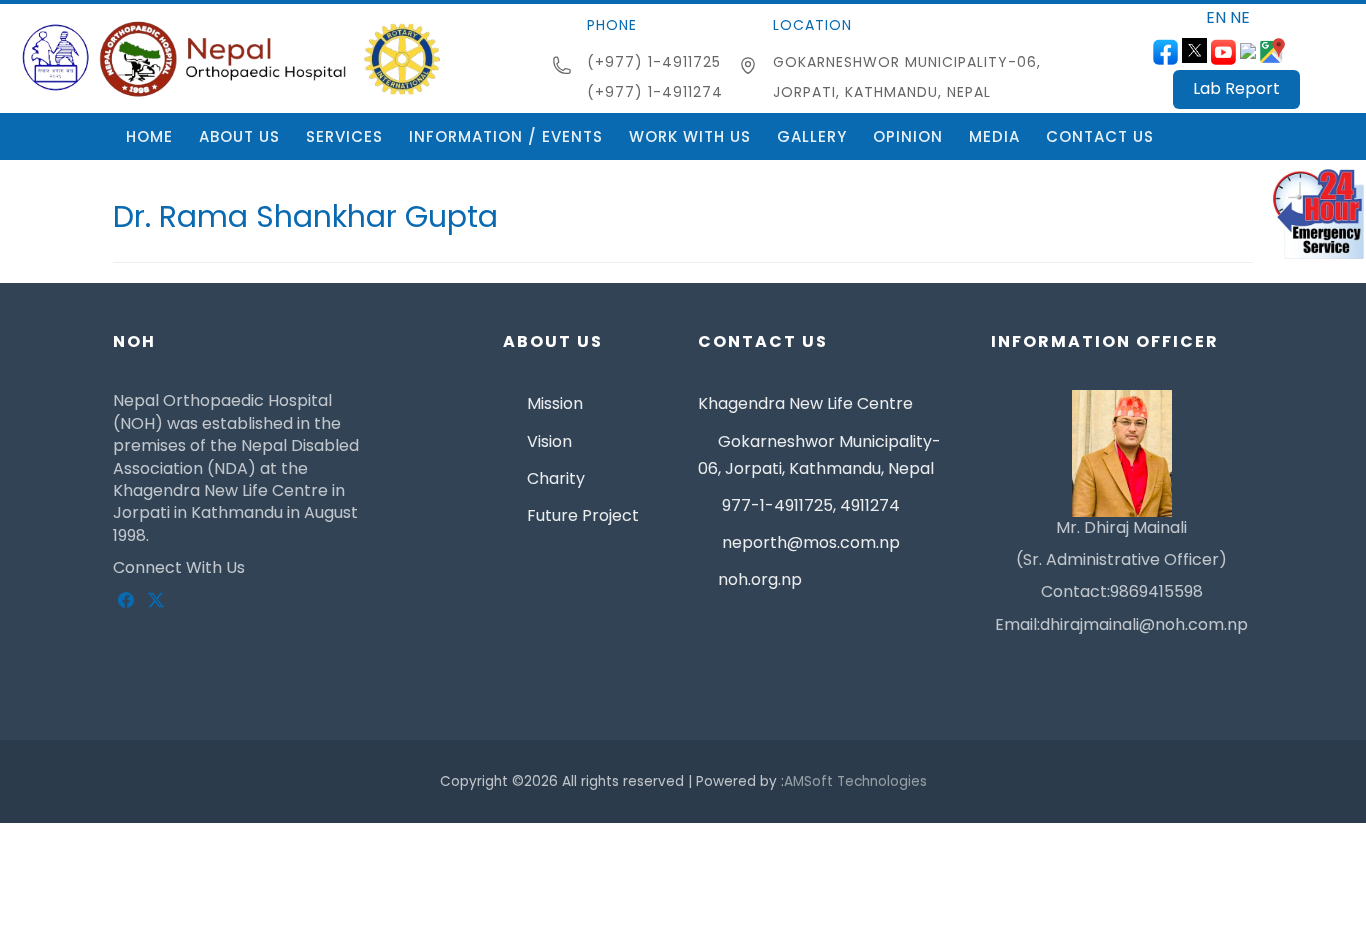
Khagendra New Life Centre (805, 403)
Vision (547, 441)
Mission (553, 403)
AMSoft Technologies (855, 781)
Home (149, 136)
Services (344, 136)
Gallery (812, 136)
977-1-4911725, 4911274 (809, 505)
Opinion (908, 136)
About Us (239, 136)
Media (994, 136)
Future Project (581, 515)
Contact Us (1100, 136)
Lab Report (1236, 88)
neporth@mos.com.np (809, 542)
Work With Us (690, 136)
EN (1216, 17)
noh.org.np (760, 579)
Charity (554, 478)
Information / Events (506, 136)
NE (1240, 17)
